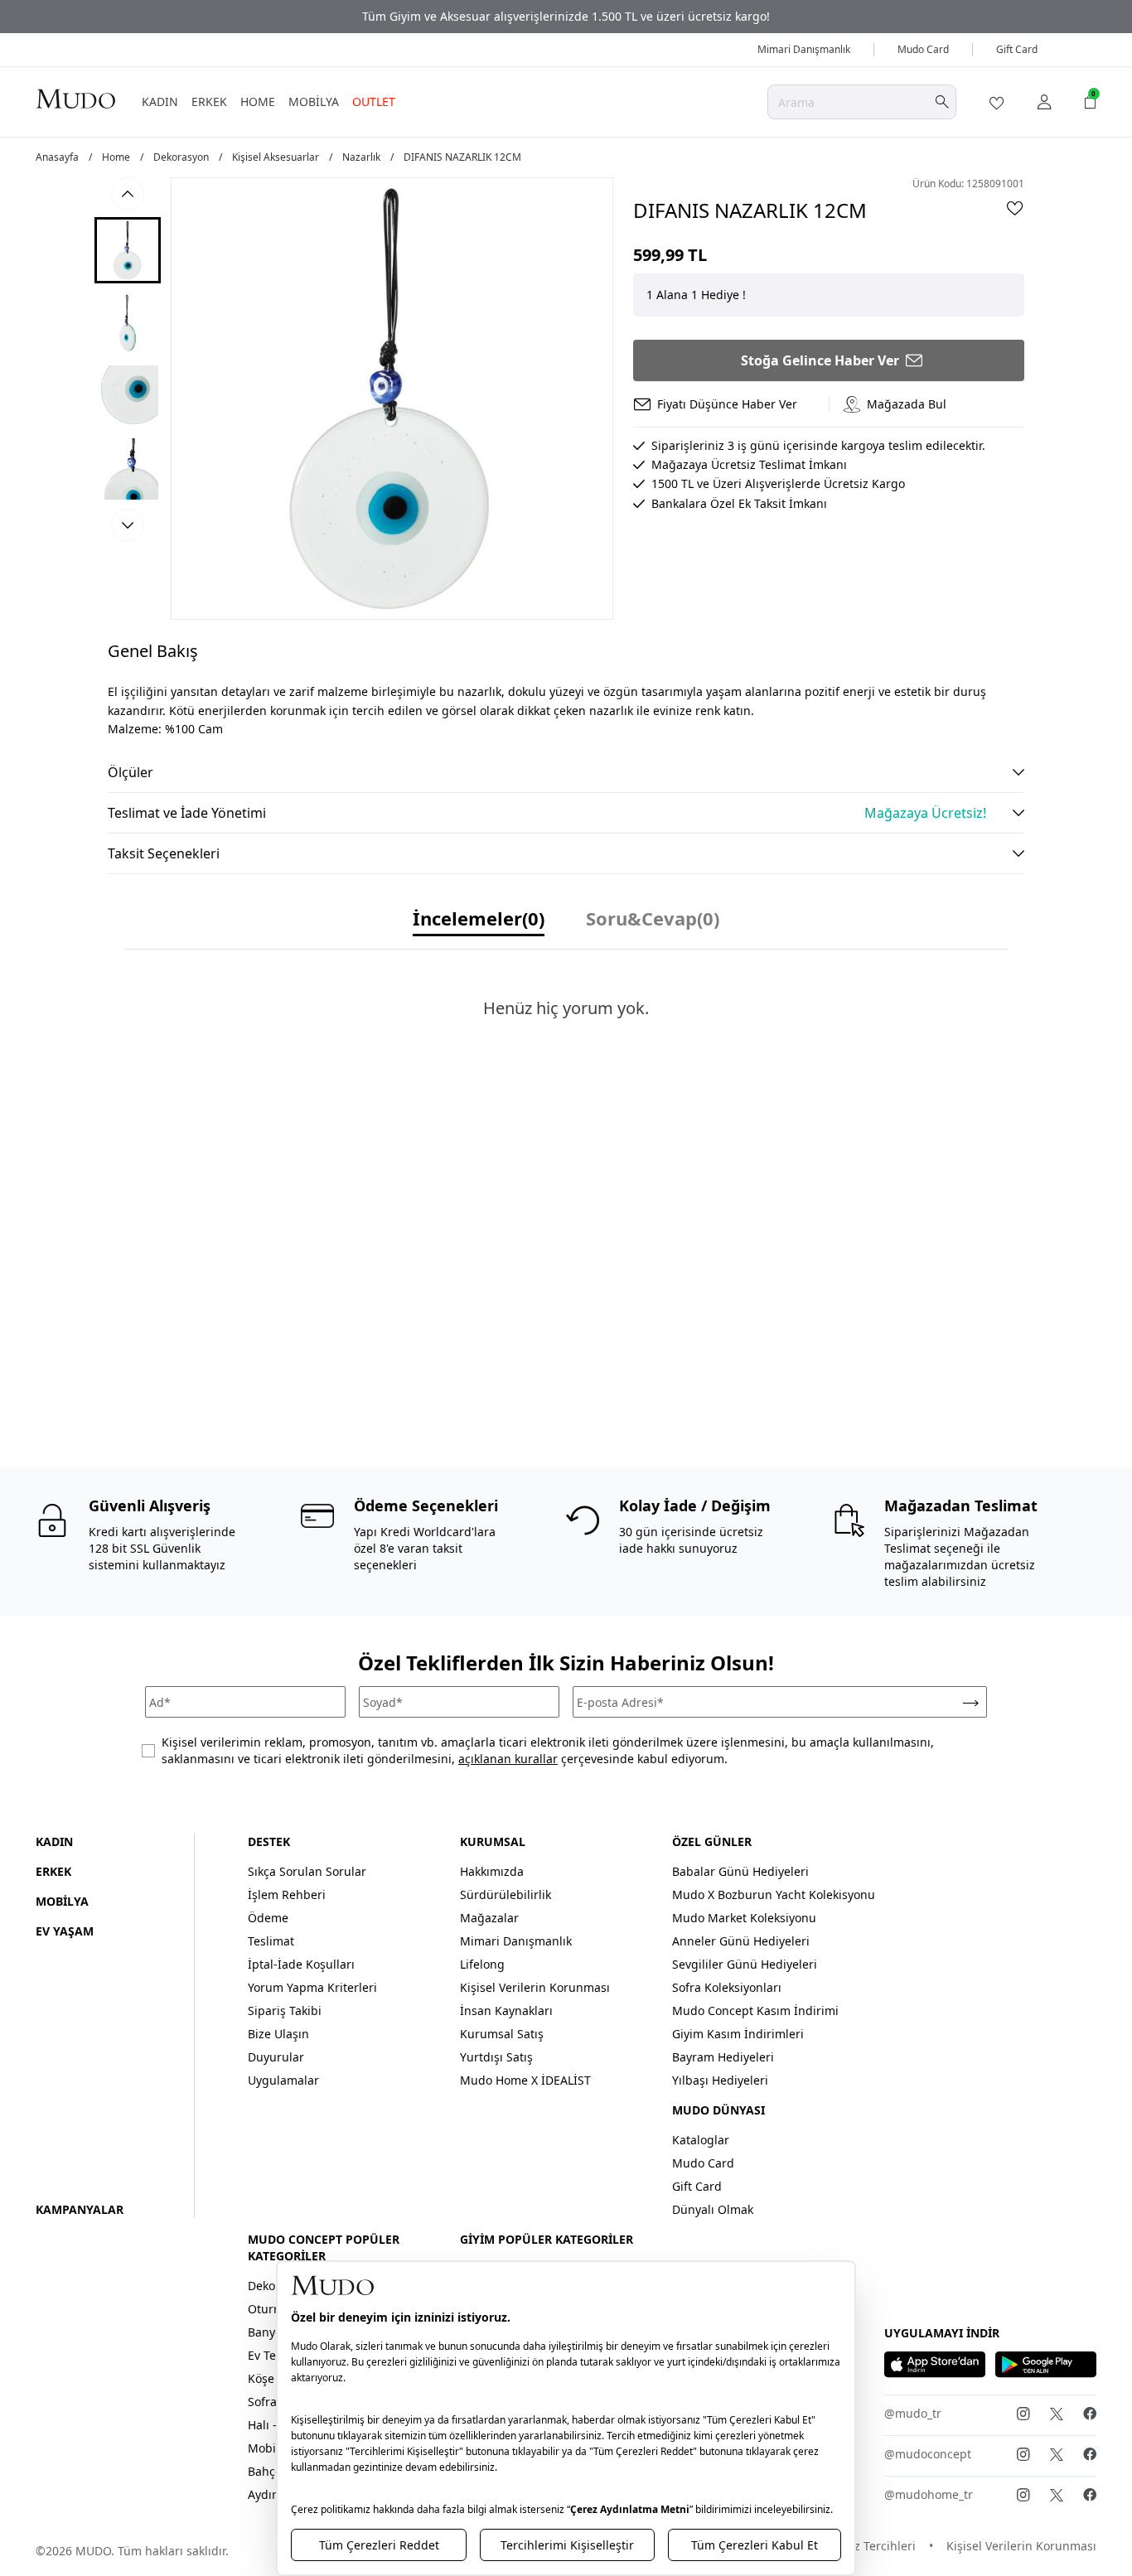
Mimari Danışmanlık (804, 49)
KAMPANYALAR (80, 2209)
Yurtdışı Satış (496, 2057)
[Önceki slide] (128, 194)
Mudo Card (923, 49)
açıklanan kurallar (508, 1759)
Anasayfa (57, 157)
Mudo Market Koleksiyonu (744, 1918)
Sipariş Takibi (285, 2011)
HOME (258, 101)
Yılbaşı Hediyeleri (720, 2080)
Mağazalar (489, 1918)
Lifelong (482, 1964)
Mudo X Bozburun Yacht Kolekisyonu (774, 1895)
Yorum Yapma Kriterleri (312, 1987)
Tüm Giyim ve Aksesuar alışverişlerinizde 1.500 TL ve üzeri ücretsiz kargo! (566, 16)
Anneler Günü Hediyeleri (741, 1941)
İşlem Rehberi (287, 1895)
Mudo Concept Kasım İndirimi (755, 2011)
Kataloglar (701, 2140)
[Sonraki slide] (128, 525)
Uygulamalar (283, 2080)
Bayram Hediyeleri (723, 2057)
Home (116, 157)
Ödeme (268, 1918)
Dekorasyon (181, 157)
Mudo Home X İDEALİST (525, 2080)
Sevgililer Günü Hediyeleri (745, 1964)
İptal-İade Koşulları (301, 1964)
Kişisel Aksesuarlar (276, 157)
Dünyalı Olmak (713, 2209)
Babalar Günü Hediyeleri (740, 1871)
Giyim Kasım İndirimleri (738, 2034)
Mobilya (270, 2448)
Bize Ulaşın (278, 2034)
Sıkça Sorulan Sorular (307, 1871)
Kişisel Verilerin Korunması (535, 1987)
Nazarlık (361, 157)
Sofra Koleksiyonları (727, 1987)
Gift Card (1017, 49)
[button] (128, 250)
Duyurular (276, 2057)
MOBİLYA (314, 101)
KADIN (160, 101)
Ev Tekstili (275, 2355)
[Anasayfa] (75, 99)
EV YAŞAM (65, 1931)
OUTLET (374, 101)
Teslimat (271, 1941)
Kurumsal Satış (502, 2034)
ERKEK (209, 101)
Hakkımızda (492, 1871)
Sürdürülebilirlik (506, 1895)
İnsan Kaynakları (506, 2011)
